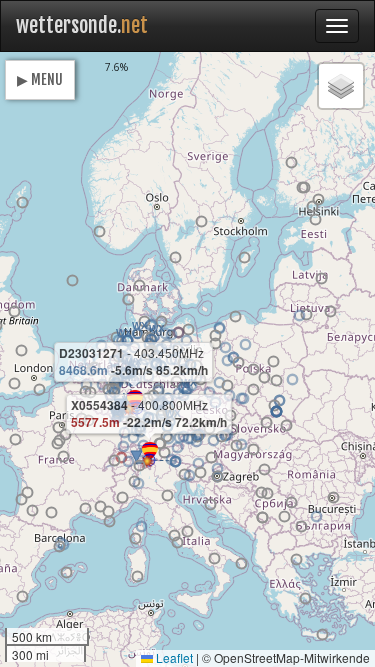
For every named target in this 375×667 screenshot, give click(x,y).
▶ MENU (40, 79)
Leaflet (173, 657)
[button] (186, 340)
